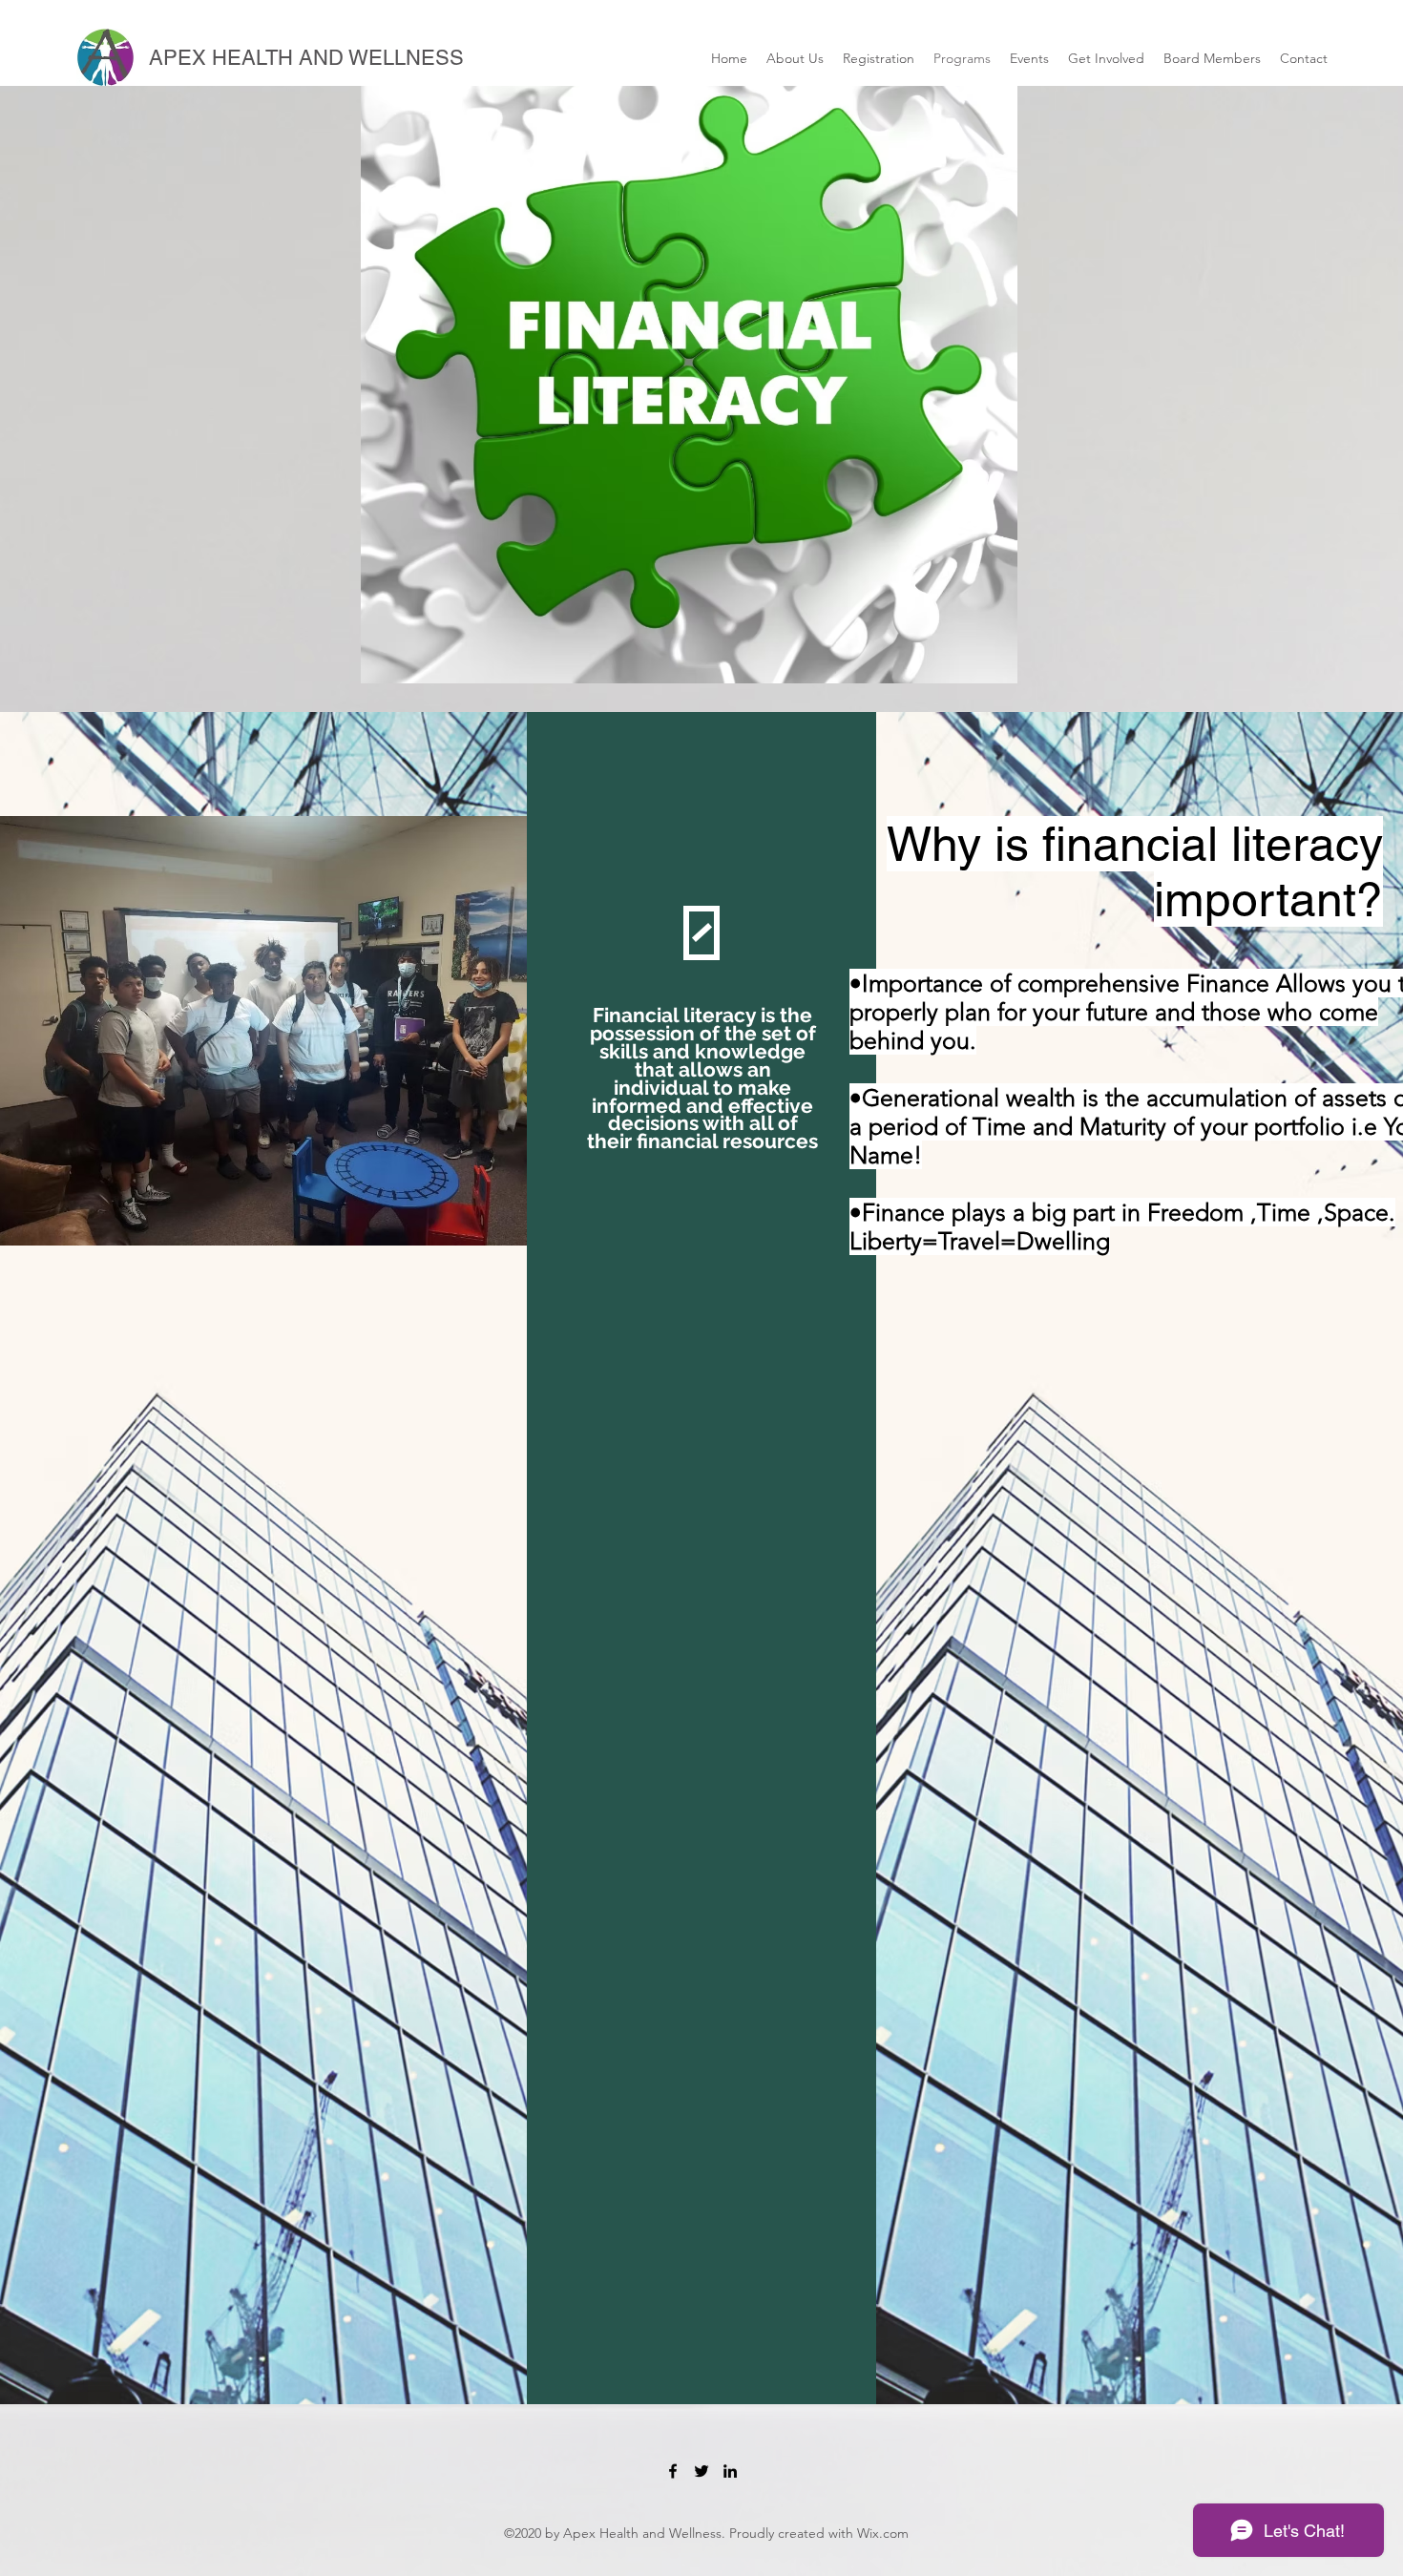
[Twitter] (701, 2471)
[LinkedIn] (730, 2471)
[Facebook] (673, 2471)
